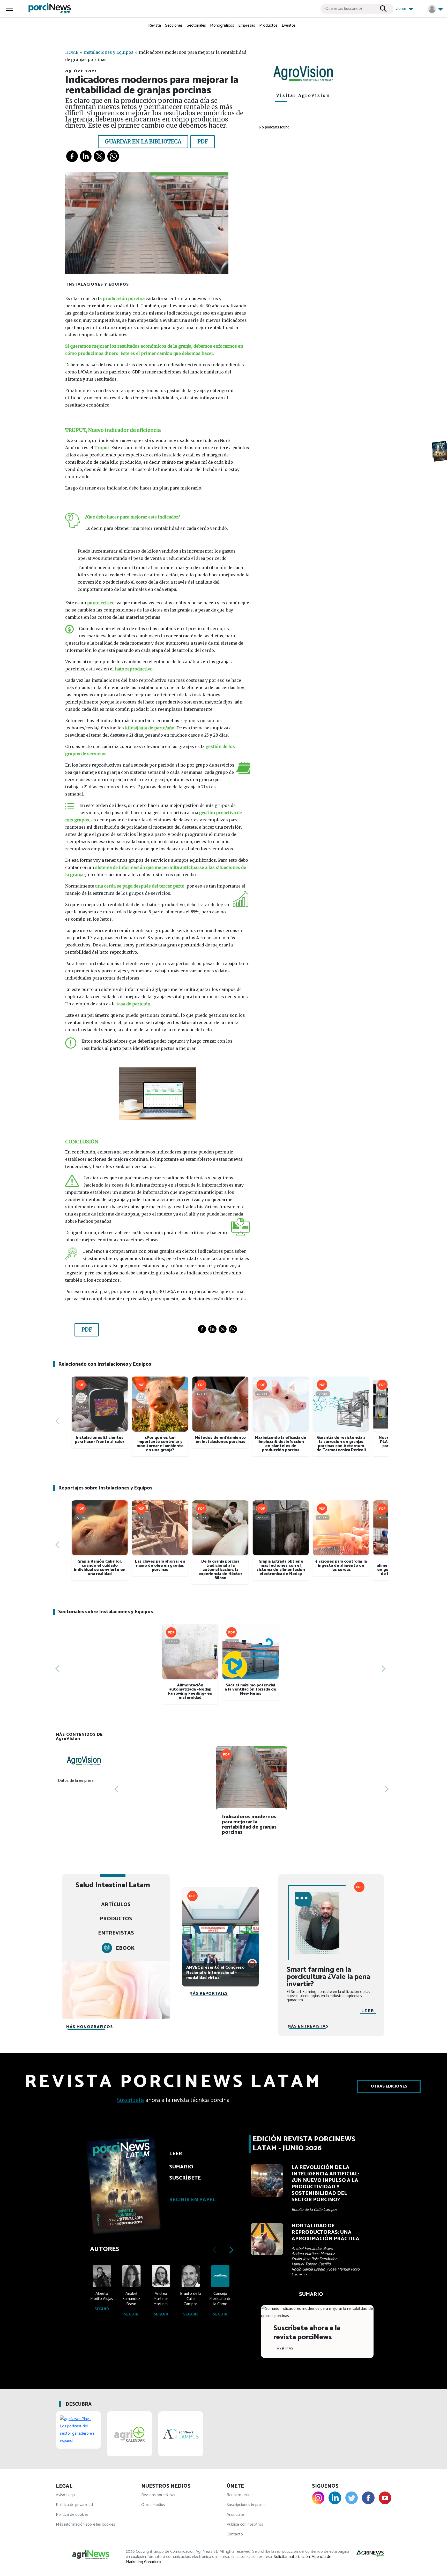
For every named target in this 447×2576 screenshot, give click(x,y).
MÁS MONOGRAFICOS (90, 2027)
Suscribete (130, 2100)
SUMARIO (311, 2294)
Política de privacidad (74, 2505)
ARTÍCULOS (116, 1905)
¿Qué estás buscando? (343, 9)
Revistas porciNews (158, 2495)
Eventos (289, 25)
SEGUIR (102, 2309)
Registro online (240, 2495)
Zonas (402, 9)
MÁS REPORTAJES (208, 1994)
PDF (203, 142)
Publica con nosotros (245, 2524)
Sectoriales (196, 25)
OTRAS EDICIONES (389, 2086)
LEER (368, 2011)
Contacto (235, 2534)
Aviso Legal (66, 2495)
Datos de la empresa (76, 1781)
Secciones (174, 25)
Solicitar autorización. (292, 2557)
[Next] (383, 1421)
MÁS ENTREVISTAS (308, 2026)
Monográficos (222, 25)
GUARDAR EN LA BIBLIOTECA (143, 142)
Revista (155, 25)
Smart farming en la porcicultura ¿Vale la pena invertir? (328, 1977)
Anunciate (235, 2515)
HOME (72, 52)
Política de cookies (72, 2515)
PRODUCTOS (116, 1919)
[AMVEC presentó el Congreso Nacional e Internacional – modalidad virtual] (220, 1925)
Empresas (247, 25)
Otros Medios (153, 2505)
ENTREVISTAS (116, 1933)
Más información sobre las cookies (85, 2524)
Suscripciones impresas (247, 2505)
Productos (268, 25)
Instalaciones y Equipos (109, 52)
